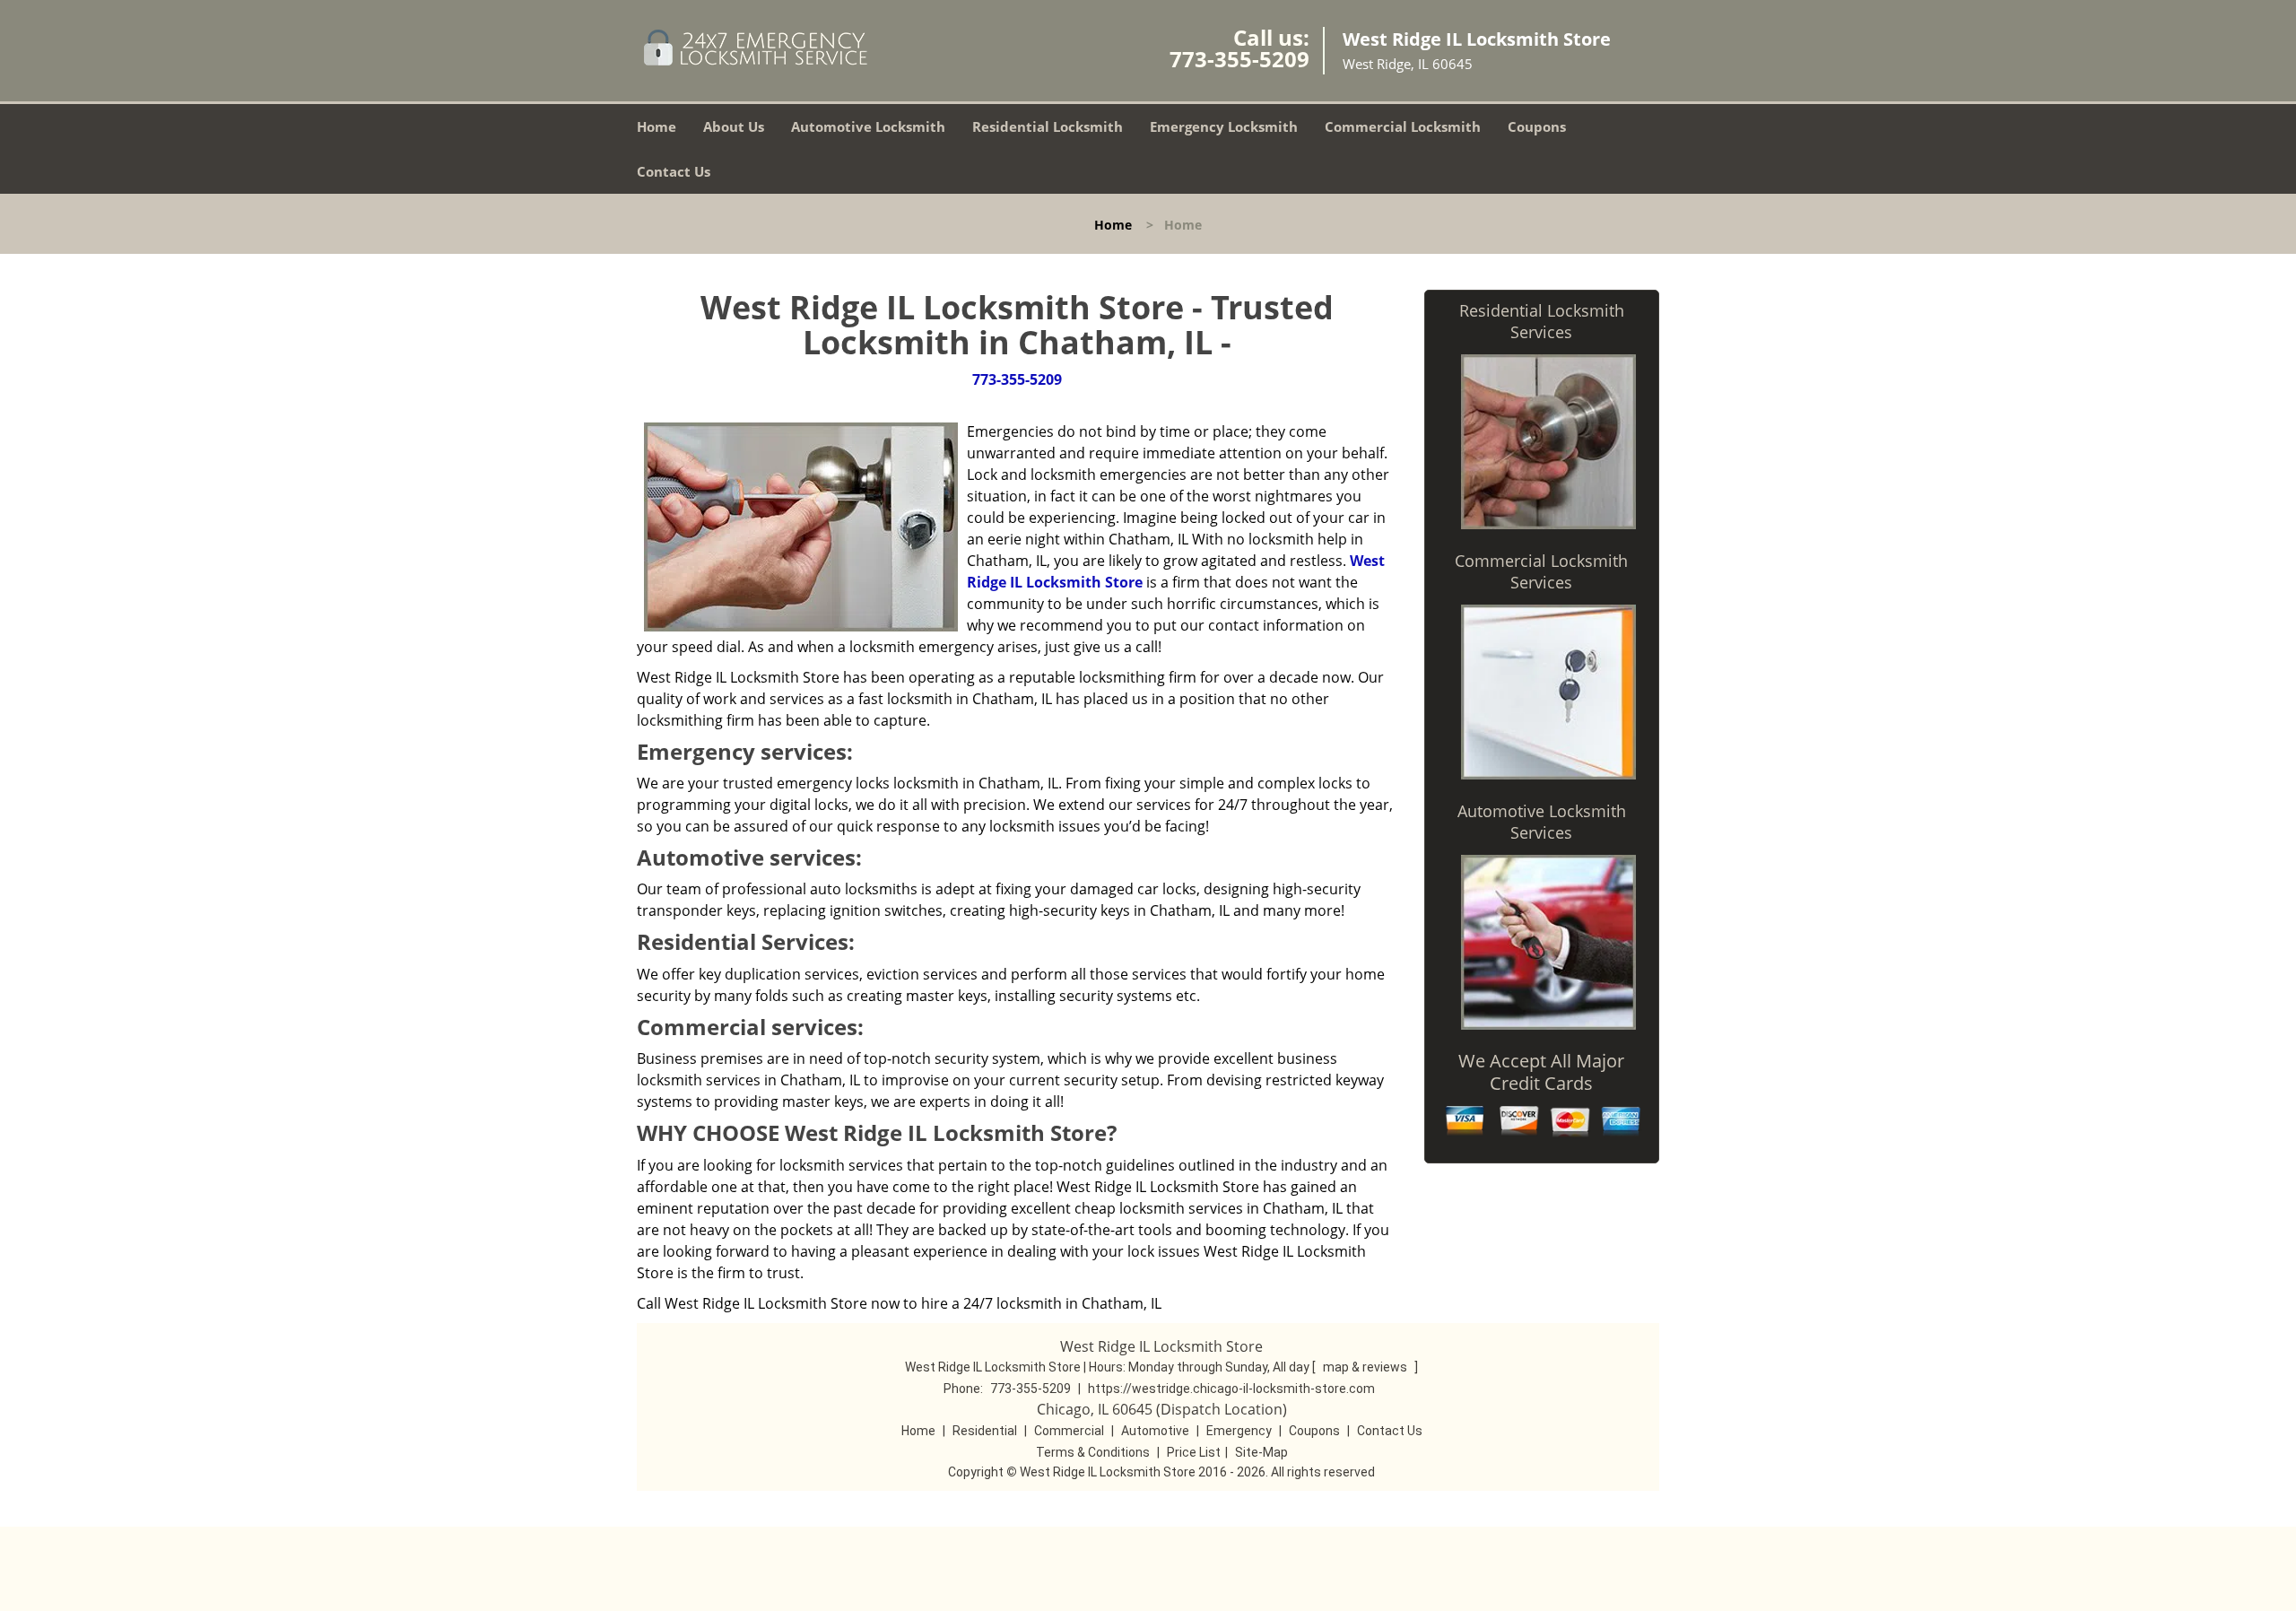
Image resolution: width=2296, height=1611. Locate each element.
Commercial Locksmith (1403, 126)
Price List (1194, 1452)
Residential (985, 1431)
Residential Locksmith (1048, 126)
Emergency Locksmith (1224, 126)
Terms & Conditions (1093, 1452)
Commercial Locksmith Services (1541, 571)
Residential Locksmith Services (1542, 321)
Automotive (1155, 1431)
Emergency (1239, 1431)
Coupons (1537, 126)
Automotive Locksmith (868, 126)
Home (657, 126)
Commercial (1069, 1431)
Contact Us (674, 171)
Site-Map (1261, 1452)
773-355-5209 (1239, 59)
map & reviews (1366, 1367)
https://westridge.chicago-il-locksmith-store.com (1231, 1389)
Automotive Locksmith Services (1542, 822)
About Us (734, 126)
